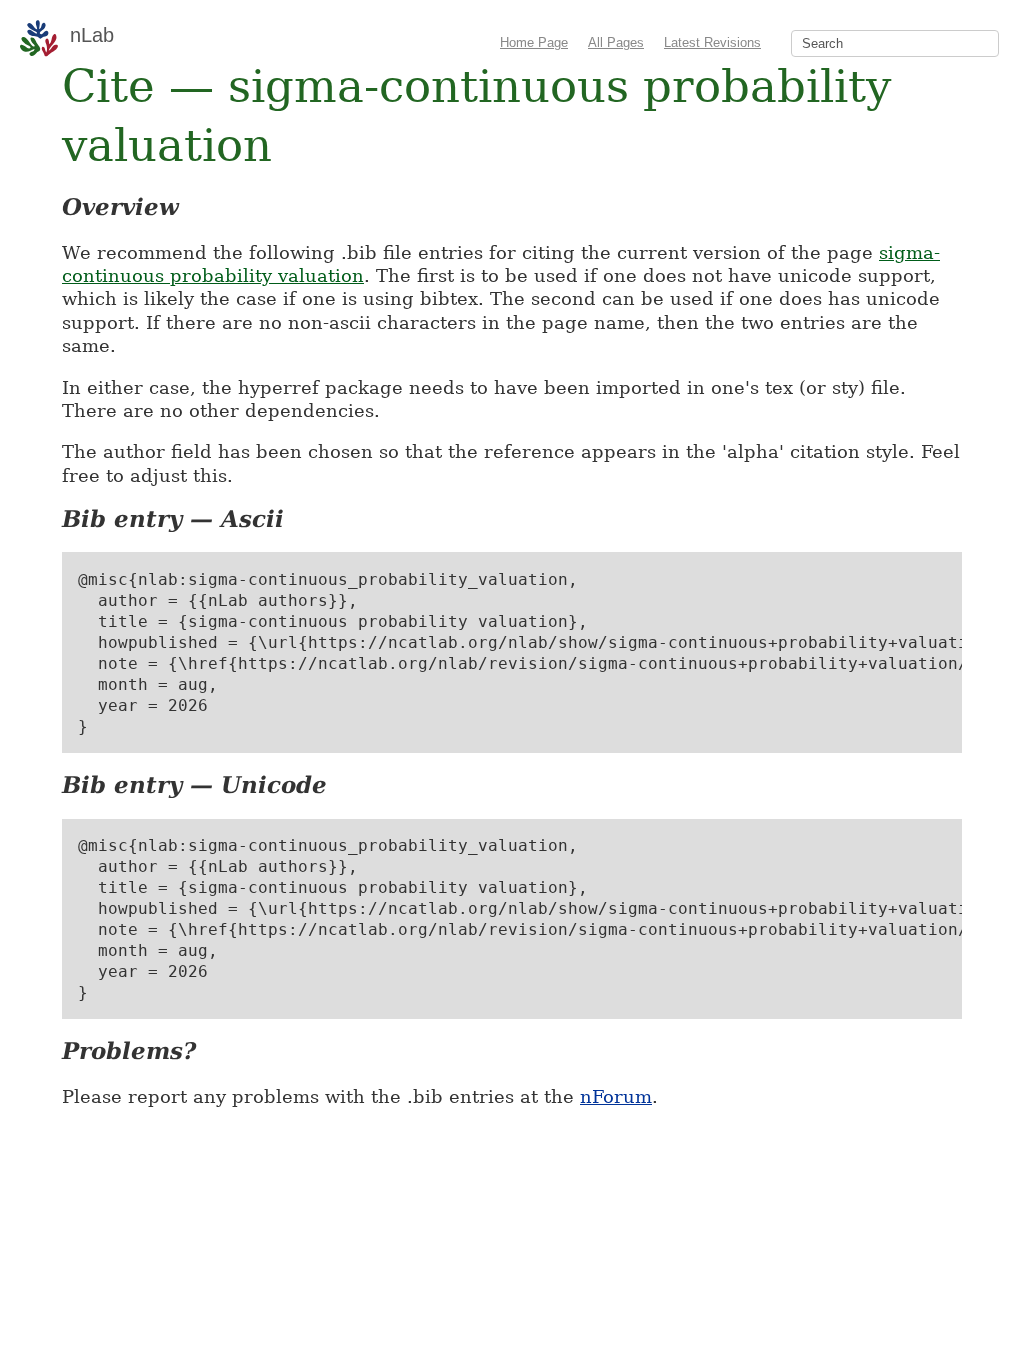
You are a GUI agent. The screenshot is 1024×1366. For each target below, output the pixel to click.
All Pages (616, 42)
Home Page (534, 42)
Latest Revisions (712, 42)
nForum (616, 1096)
